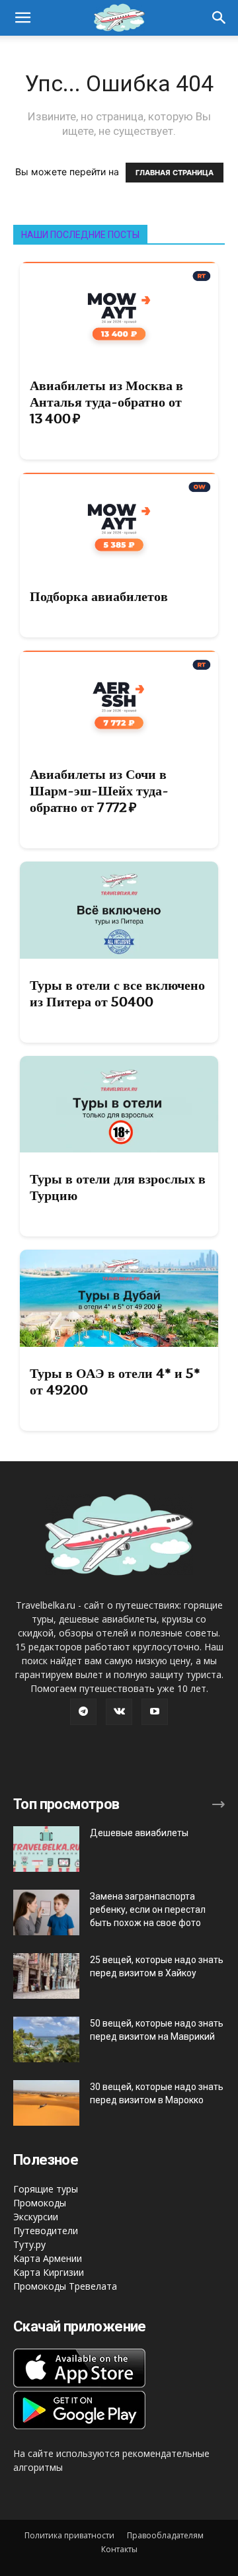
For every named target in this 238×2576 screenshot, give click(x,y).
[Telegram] (83, 1712)
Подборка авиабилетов (99, 596)
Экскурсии (36, 2217)
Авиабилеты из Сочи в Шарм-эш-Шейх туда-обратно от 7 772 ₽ (99, 791)
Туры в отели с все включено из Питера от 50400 (117, 993)
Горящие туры (46, 2189)
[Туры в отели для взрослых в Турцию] (119, 1105)
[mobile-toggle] (22, 18)
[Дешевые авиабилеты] (46, 1849)
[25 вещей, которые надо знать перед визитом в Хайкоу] (46, 1976)
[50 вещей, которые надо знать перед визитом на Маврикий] (46, 2039)
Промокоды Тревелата (65, 2286)
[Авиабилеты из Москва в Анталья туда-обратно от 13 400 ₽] (119, 310)
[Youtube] (155, 1712)
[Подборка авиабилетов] (119, 521)
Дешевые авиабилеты (139, 1833)
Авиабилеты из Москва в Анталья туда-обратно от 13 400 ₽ (106, 402)
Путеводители (46, 2231)
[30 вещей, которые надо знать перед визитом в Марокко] (46, 2103)
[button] (219, 18)
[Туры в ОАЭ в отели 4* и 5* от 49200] (119, 1298)
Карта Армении (48, 2258)
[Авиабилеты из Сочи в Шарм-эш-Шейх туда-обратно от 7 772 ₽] (119, 699)
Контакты (119, 2549)
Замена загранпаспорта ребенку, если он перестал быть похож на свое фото (148, 1910)
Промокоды (40, 2203)
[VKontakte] (119, 1712)
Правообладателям (165, 2535)
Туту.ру (29, 2244)
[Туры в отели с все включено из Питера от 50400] (119, 910)
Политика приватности (69, 2535)
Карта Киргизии (49, 2272)
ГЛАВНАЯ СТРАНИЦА (175, 173)
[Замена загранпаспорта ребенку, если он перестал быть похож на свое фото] (46, 1912)
